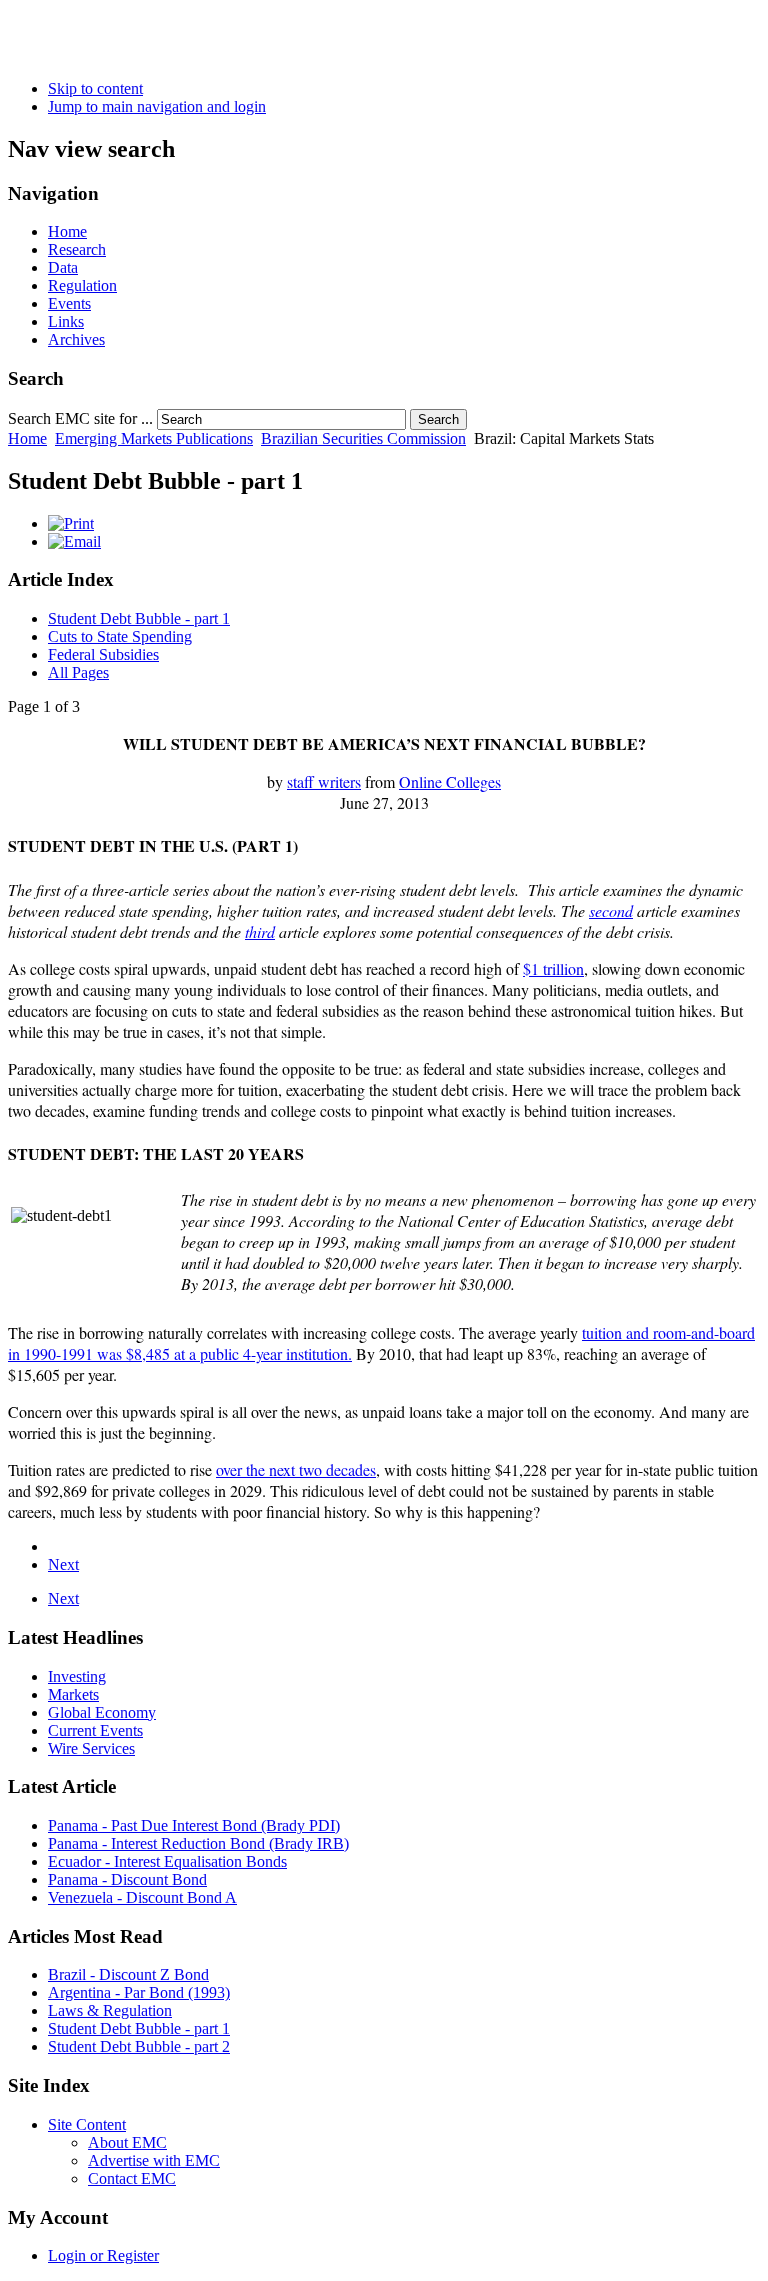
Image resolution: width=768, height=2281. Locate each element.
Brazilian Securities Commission (363, 438)
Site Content (87, 2124)
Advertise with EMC (154, 2160)
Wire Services (91, 1748)
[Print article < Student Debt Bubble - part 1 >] (71, 523)
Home (67, 231)
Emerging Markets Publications (154, 438)
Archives (76, 339)
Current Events (95, 1730)
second (611, 910)
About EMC (127, 2142)
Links (66, 321)
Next (63, 1564)
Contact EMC (132, 2178)
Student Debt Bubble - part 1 (139, 618)
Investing (77, 1676)
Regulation (82, 285)
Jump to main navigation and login (157, 106)
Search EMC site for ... (80, 418)
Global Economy (102, 1712)
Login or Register (103, 2255)
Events (69, 303)
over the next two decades (296, 1469)
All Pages (78, 672)
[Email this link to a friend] (74, 541)
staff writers (324, 781)
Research (77, 249)
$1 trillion (553, 968)
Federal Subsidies (103, 654)
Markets (73, 1694)
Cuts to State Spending (120, 636)
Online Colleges (450, 781)
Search (438, 419)
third (260, 931)
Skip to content (95, 88)
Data (63, 267)
